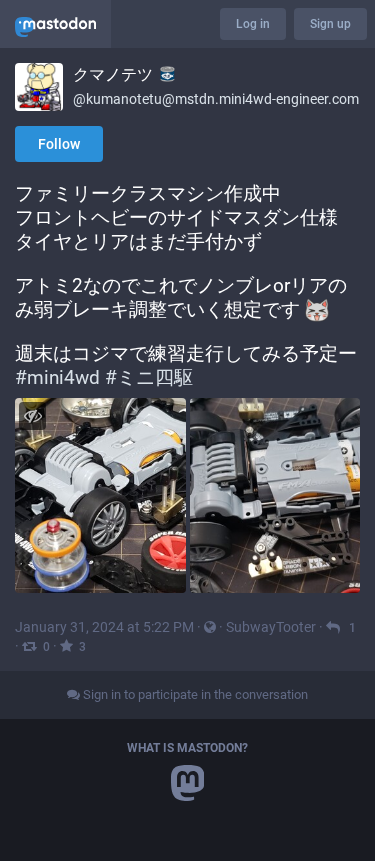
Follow (59, 144)
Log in (253, 24)
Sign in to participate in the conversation (194, 694)
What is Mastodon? (187, 748)
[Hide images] (32, 415)
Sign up (330, 24)
